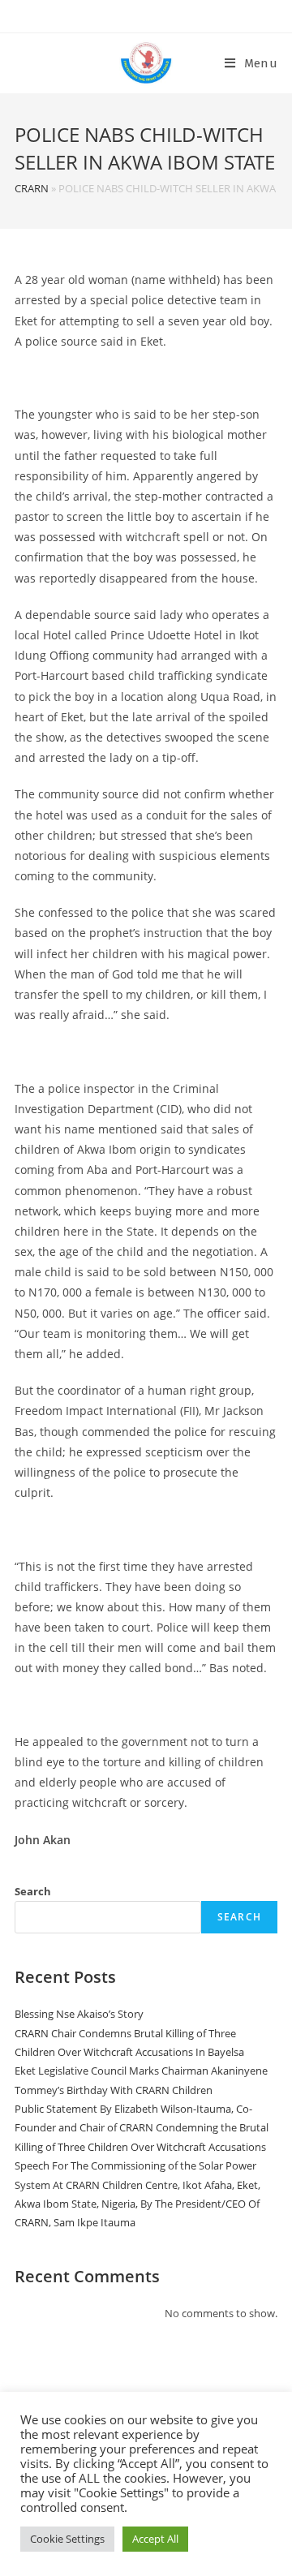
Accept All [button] (155, 2539)
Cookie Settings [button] (67, 2539)
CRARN (32, 188)
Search (33, 1891)
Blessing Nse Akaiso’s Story (80, 2014)
